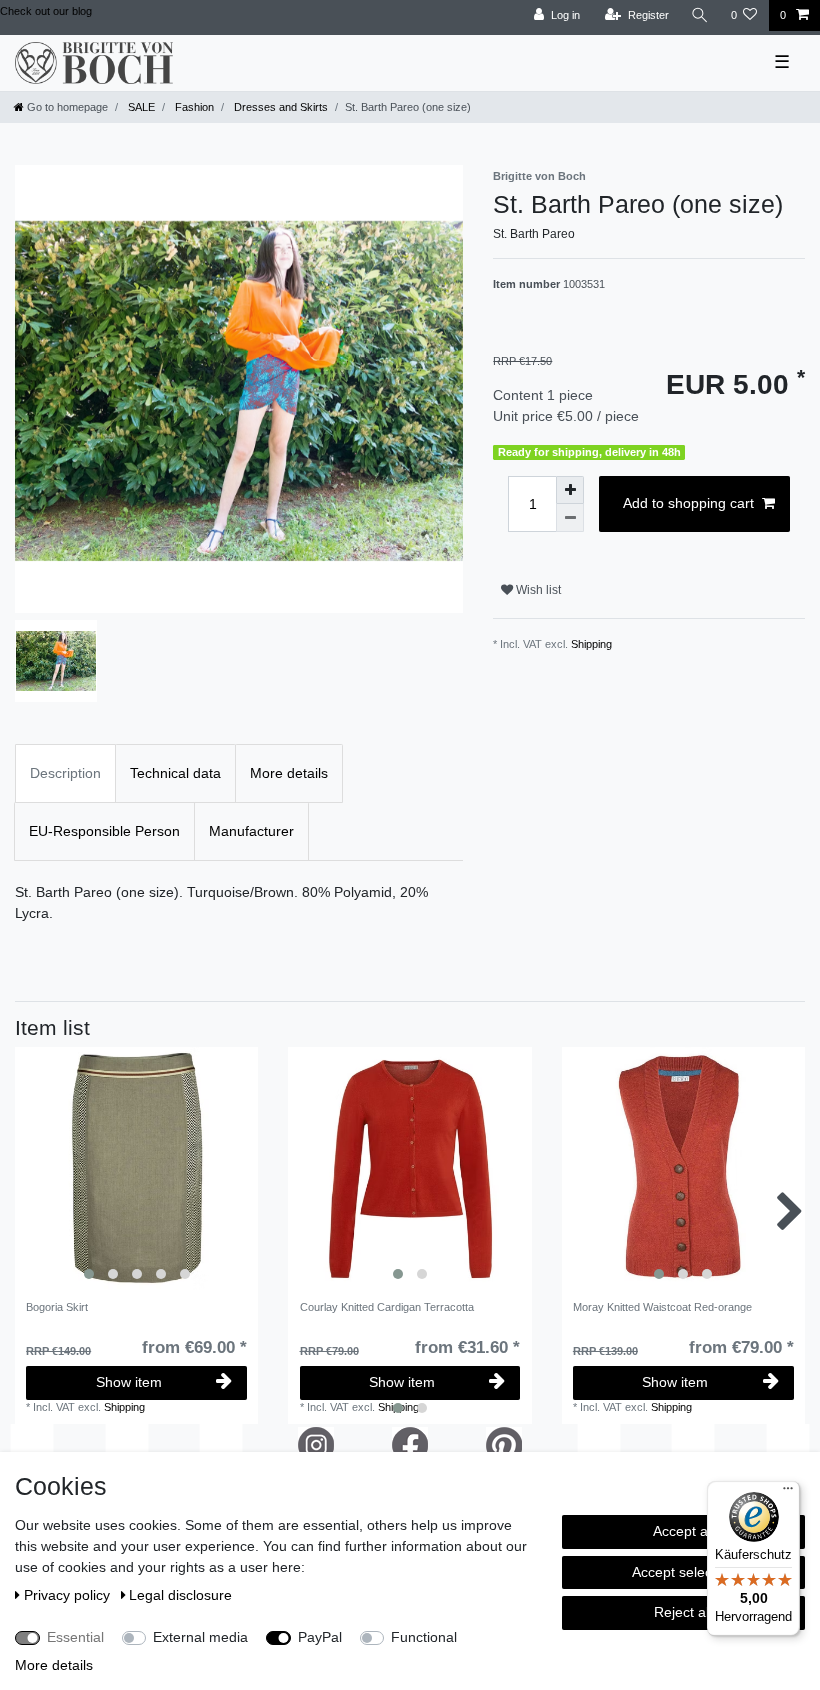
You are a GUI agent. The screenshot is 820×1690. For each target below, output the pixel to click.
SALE (140, 107)
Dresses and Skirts (279, 107)
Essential (75, 1637)
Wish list (537, 590)
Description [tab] (65, 773)
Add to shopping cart (688, 503)
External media (200, 1637)
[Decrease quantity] (570, 518)
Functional (424, 1637)
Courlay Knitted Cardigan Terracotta (387, 1307)
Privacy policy (69, 1595)
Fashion (193, 107)
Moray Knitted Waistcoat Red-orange (662, 1307)
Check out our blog (46, 11)
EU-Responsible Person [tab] (104, 831)
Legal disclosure (180, 1595)
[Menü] (788, 1493)
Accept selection (683, 1572)
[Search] (700, 15)
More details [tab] (289, 773)
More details (54, 1665)
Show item (129, 1382)
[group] (136, 1168)
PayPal (320, 1637)
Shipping (591, 644)
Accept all (683, 1531)
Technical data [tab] (175, 773)
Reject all (683, 1612)
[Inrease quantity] (570, 490)
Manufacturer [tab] (251, 831)
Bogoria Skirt (57, 1307)
